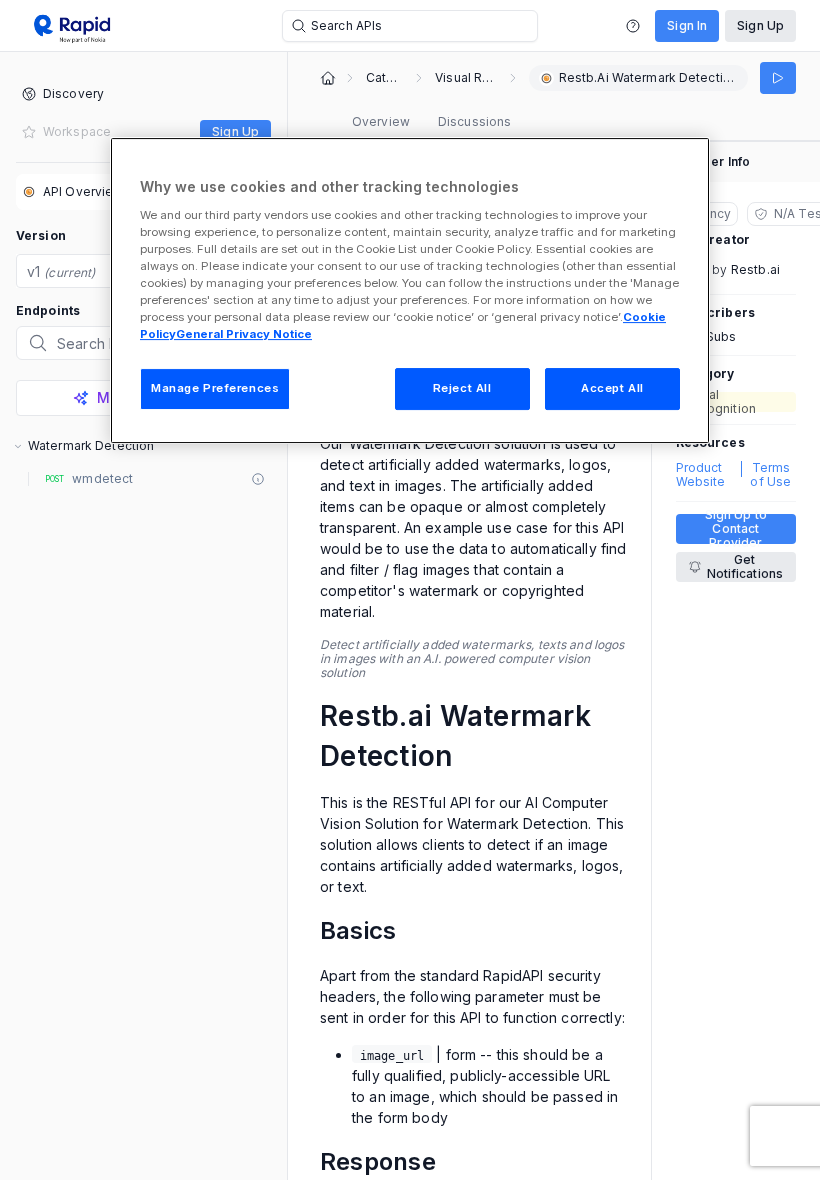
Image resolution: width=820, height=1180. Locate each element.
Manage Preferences (215, 388)
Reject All (462, 388)
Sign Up (760, 25)
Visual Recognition (466, 78)
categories (384, 78)
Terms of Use (770, 475)
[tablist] (431, 122)
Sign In (687, 25)
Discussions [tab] (474, 121)
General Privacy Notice (244, 334)
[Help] (633, 26)
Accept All (612, 388)
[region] (410, 290)
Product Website (701, 475)
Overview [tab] (381, 121)
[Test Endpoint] (778, 78)
